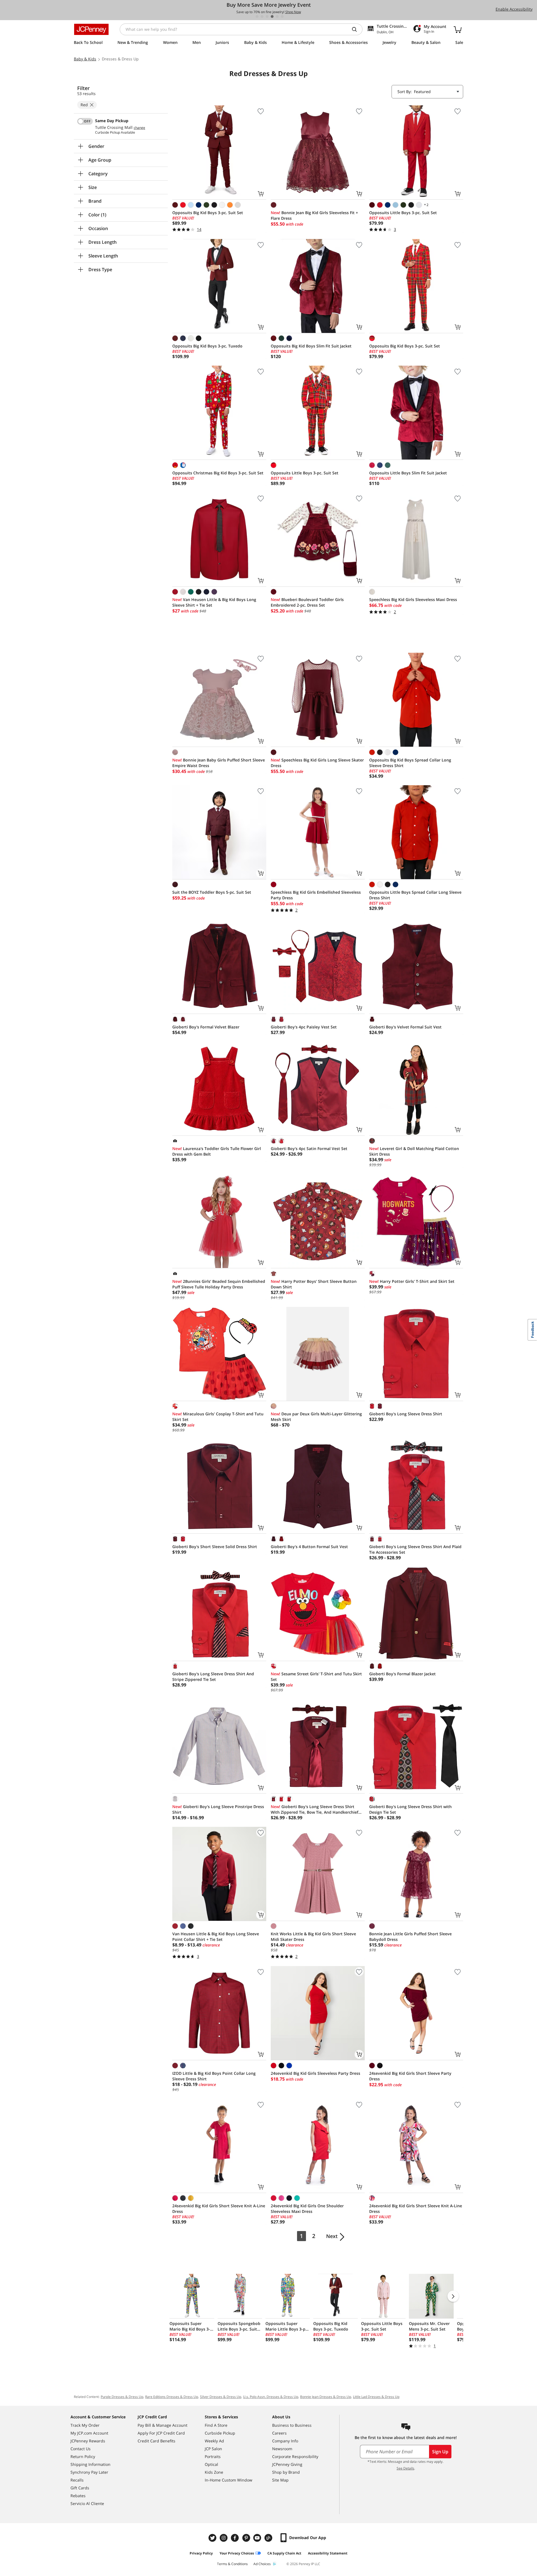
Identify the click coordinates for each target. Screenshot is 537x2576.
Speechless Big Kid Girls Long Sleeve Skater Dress (317, 763)
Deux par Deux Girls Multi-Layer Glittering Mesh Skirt (316, 1417)
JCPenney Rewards (88, 2441)
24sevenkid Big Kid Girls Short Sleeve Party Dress (410, 2076)
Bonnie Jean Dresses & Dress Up (326, 2397)
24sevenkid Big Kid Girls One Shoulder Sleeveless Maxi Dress (307, 2209)
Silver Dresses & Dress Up (221, 2397)
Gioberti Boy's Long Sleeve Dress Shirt (406, 1414)
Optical (211, 2464)
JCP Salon (213, 2449)
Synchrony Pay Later (89, 2472)
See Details (405, 2468)
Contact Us (81, 2449)
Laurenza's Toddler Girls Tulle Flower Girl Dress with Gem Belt (217, 1151)
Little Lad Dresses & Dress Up (376, 2397)
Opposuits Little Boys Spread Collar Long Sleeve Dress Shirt (415, 895)
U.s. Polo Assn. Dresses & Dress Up (271, 2397)
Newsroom (282, 2449)
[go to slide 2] (262, 16)
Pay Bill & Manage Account (162, 2425)
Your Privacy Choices (237, 2553)
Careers (279, 2433)
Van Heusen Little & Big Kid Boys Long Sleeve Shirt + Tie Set (214, 602)
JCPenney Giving (287, 2464)
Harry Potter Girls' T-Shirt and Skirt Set (412, 1281)
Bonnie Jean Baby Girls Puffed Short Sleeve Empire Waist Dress (219, 763)
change (139, 128)
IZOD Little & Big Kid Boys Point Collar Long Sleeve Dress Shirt (214, 2076)
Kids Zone (214, 2472)
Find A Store (216, 2425)
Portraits (213, 2456)
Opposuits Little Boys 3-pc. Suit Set (403, 213)
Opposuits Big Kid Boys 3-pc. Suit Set (208, 213)
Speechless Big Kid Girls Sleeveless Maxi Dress (413, 599)
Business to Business (292, 2425)
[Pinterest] (247, 2538)
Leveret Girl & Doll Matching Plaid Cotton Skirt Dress (414, 1151)
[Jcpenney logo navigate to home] (91, 29)
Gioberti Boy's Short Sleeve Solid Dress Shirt (215, 1547)
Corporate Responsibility (295, 2456)
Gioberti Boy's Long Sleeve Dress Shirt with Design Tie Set (410, 1809)
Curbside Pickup (220, 2433)
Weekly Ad (214, 2441)
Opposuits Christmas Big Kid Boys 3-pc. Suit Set (218, 473)
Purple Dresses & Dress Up (122, 2397)
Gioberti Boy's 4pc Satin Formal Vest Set (309, 1149)
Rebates (78, 2496)
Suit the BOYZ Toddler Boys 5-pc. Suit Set (212, 892)
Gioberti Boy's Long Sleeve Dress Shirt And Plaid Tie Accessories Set (415, 1549)
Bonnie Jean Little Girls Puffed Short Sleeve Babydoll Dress (410, 1937)
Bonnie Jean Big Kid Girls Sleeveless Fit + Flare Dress (314, 215)
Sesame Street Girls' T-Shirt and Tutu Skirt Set (316, 1677)
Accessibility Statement (328, 2553)
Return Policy (83, 2456)
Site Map (280, 2480)
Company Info (285, 2441)
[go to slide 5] (277, 16)
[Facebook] (235, 2538)
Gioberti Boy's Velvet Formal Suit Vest (405, 1027)
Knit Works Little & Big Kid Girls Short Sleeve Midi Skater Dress (313, 1937)
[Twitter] (213, 2538)
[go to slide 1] (257, 16)
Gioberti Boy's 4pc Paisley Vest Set (304, 1027)
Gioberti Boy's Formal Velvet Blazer (206, 1027)
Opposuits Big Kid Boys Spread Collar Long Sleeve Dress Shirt (410, 763)
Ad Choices (262, 2564)
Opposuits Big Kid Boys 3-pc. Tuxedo (207, 346)
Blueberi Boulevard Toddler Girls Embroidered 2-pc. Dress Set (307, 602)
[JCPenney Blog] (269, 2538)
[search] (357, 29)
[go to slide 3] (267, 16)
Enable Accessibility (514, 9)
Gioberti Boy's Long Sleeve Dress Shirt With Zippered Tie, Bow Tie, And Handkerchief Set (315, 1809)
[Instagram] (224, 2538)
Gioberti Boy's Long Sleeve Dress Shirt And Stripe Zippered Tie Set (213, 1677)
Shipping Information (90, 2464)
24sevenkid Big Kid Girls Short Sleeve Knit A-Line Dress (219, 2209)
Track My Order (85, 2425)
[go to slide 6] (282, 16)
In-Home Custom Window (229, 2480)
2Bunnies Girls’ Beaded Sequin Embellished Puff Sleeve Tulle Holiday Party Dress (219, 1284)
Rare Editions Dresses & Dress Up (172, 2397)
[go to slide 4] (272, 16)
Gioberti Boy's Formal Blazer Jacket (402, 1674)
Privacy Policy (201, 2553)
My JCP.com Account (89, 2433)
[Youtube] (258, 2538)
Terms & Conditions (232, 2564)
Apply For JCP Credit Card (161, 2433)
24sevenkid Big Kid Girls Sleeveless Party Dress (315, 2073)
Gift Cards (80, 2488)
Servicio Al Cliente (87, 2503)
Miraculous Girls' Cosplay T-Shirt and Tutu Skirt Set (218, 1417)
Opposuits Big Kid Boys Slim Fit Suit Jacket (311, 346)
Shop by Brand (286, 2472)
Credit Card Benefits (156, 2441)
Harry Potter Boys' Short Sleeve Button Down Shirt (314, 1284)
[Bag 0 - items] (458, 29)
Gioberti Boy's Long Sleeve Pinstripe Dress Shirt (218, 1809)
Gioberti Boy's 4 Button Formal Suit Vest (309, 1547)
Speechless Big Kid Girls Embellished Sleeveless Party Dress (316, 895)
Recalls (77, 2480)
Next (332, 2236)
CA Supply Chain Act (284, 2553)
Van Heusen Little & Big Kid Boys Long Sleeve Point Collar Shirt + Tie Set (216, 1937)
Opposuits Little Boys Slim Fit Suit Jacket (408, 473)
